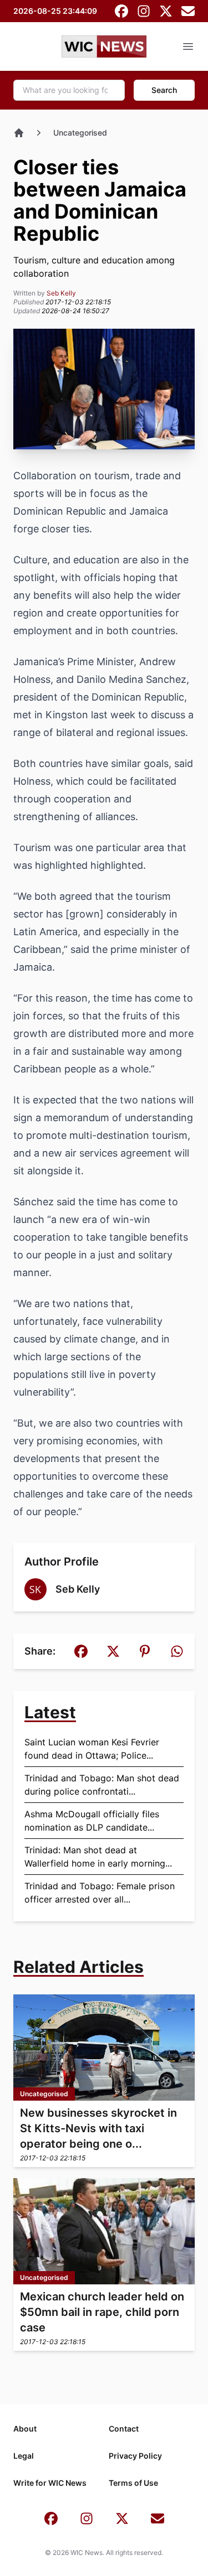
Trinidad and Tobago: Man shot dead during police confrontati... (102, 1785)
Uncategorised (80, 133)
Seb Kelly (61, 293)
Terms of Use (133, 2483)
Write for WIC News (50, 2483)
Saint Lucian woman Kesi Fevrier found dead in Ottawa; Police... (92, 1749)
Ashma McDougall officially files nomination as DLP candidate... (92, 1821)
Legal (24, 2456)
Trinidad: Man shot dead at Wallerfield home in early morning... (98, 1857)
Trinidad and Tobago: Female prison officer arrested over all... (100, 1893)
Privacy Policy (135, 2456)
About (25, 2429)
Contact (124, 2429)
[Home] (19, 133)
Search (164, 90)
